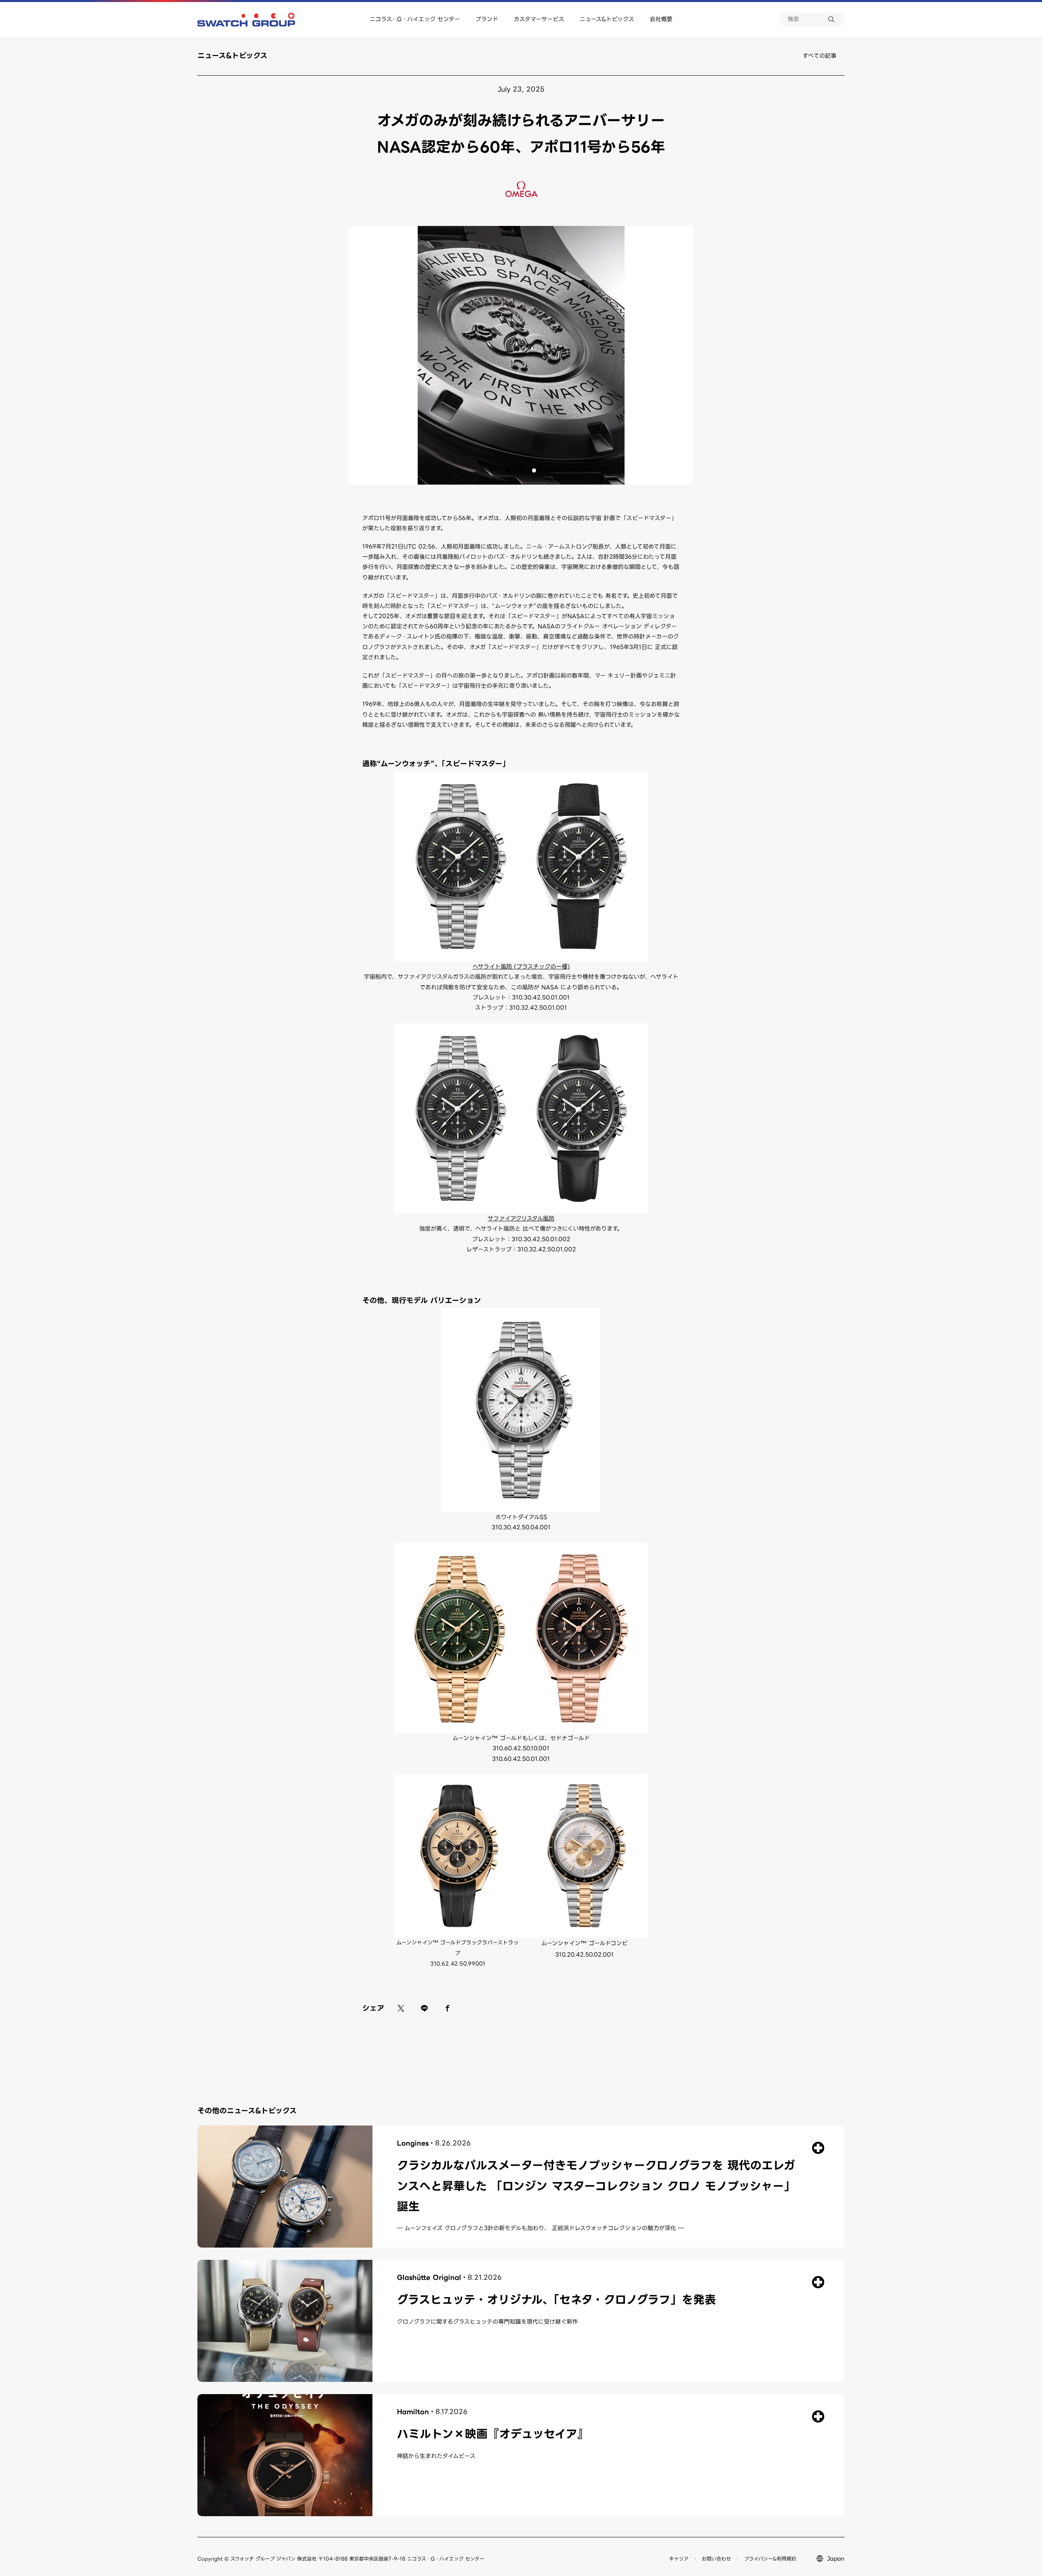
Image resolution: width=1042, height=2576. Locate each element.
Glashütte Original (429, 2278)
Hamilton (413, 2412)
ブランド (487, 19)
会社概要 (661, 19)
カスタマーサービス (539, 19)
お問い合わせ (716, 2559)
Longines (413, 2143)
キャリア (679, 2559)
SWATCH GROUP (246, 20)
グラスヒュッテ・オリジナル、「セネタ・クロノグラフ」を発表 (556, 2300)
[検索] (836, 20)
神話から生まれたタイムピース (436, 2456)
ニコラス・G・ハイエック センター (415, 19)
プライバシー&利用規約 (770, 2559)
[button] (508, 470)
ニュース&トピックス (607, 19)
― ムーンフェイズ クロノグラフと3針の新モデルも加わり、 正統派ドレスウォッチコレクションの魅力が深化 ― (540, 2228)
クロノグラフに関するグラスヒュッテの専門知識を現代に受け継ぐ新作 (487, 2322)
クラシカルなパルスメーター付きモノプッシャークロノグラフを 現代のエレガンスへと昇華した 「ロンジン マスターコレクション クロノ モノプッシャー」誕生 (596, 2186)
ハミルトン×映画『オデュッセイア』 (493, 2434)
